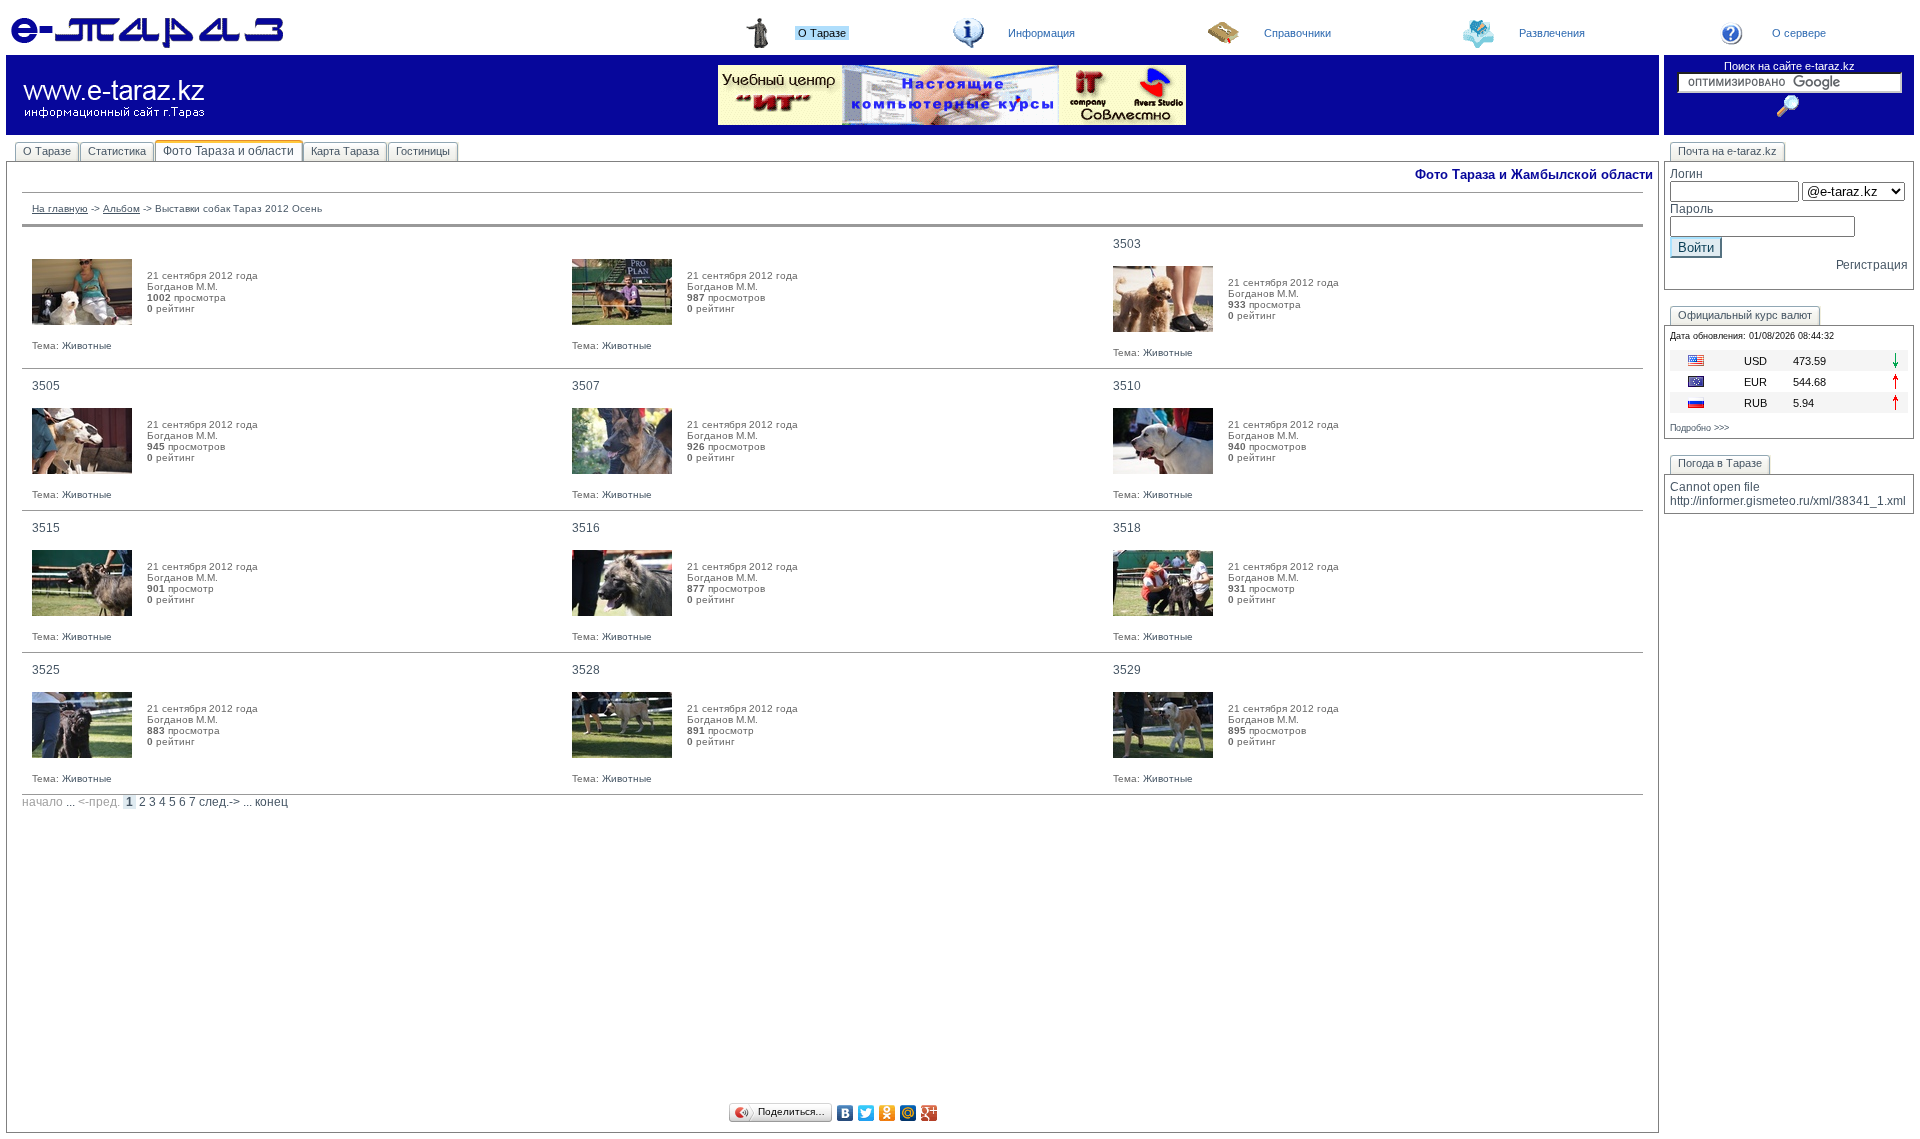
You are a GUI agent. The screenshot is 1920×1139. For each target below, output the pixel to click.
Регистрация (1872, 265)
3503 (1127, 244)
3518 (1127, 528)
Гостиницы (423, 151)
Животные (87, 345)
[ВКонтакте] (845, 1113)
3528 (586, 670)
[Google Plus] (929, 1113)
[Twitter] (866, 1113)
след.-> (219, 802)
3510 (1127, 386)
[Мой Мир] (908, 1113)
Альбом (121, 208)
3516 (586, 528)
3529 (1127, 670)
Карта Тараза (345, 151)
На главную (60, 208)
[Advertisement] (833, 959)
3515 (46, 528)
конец (271, 802)
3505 (46, 386)
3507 (586, 386)
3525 (46, 670)
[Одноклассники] (887, 1113)
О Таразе (47, 151)
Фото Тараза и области (228, 151)
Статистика (117, 151)
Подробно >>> (1699, 428)
